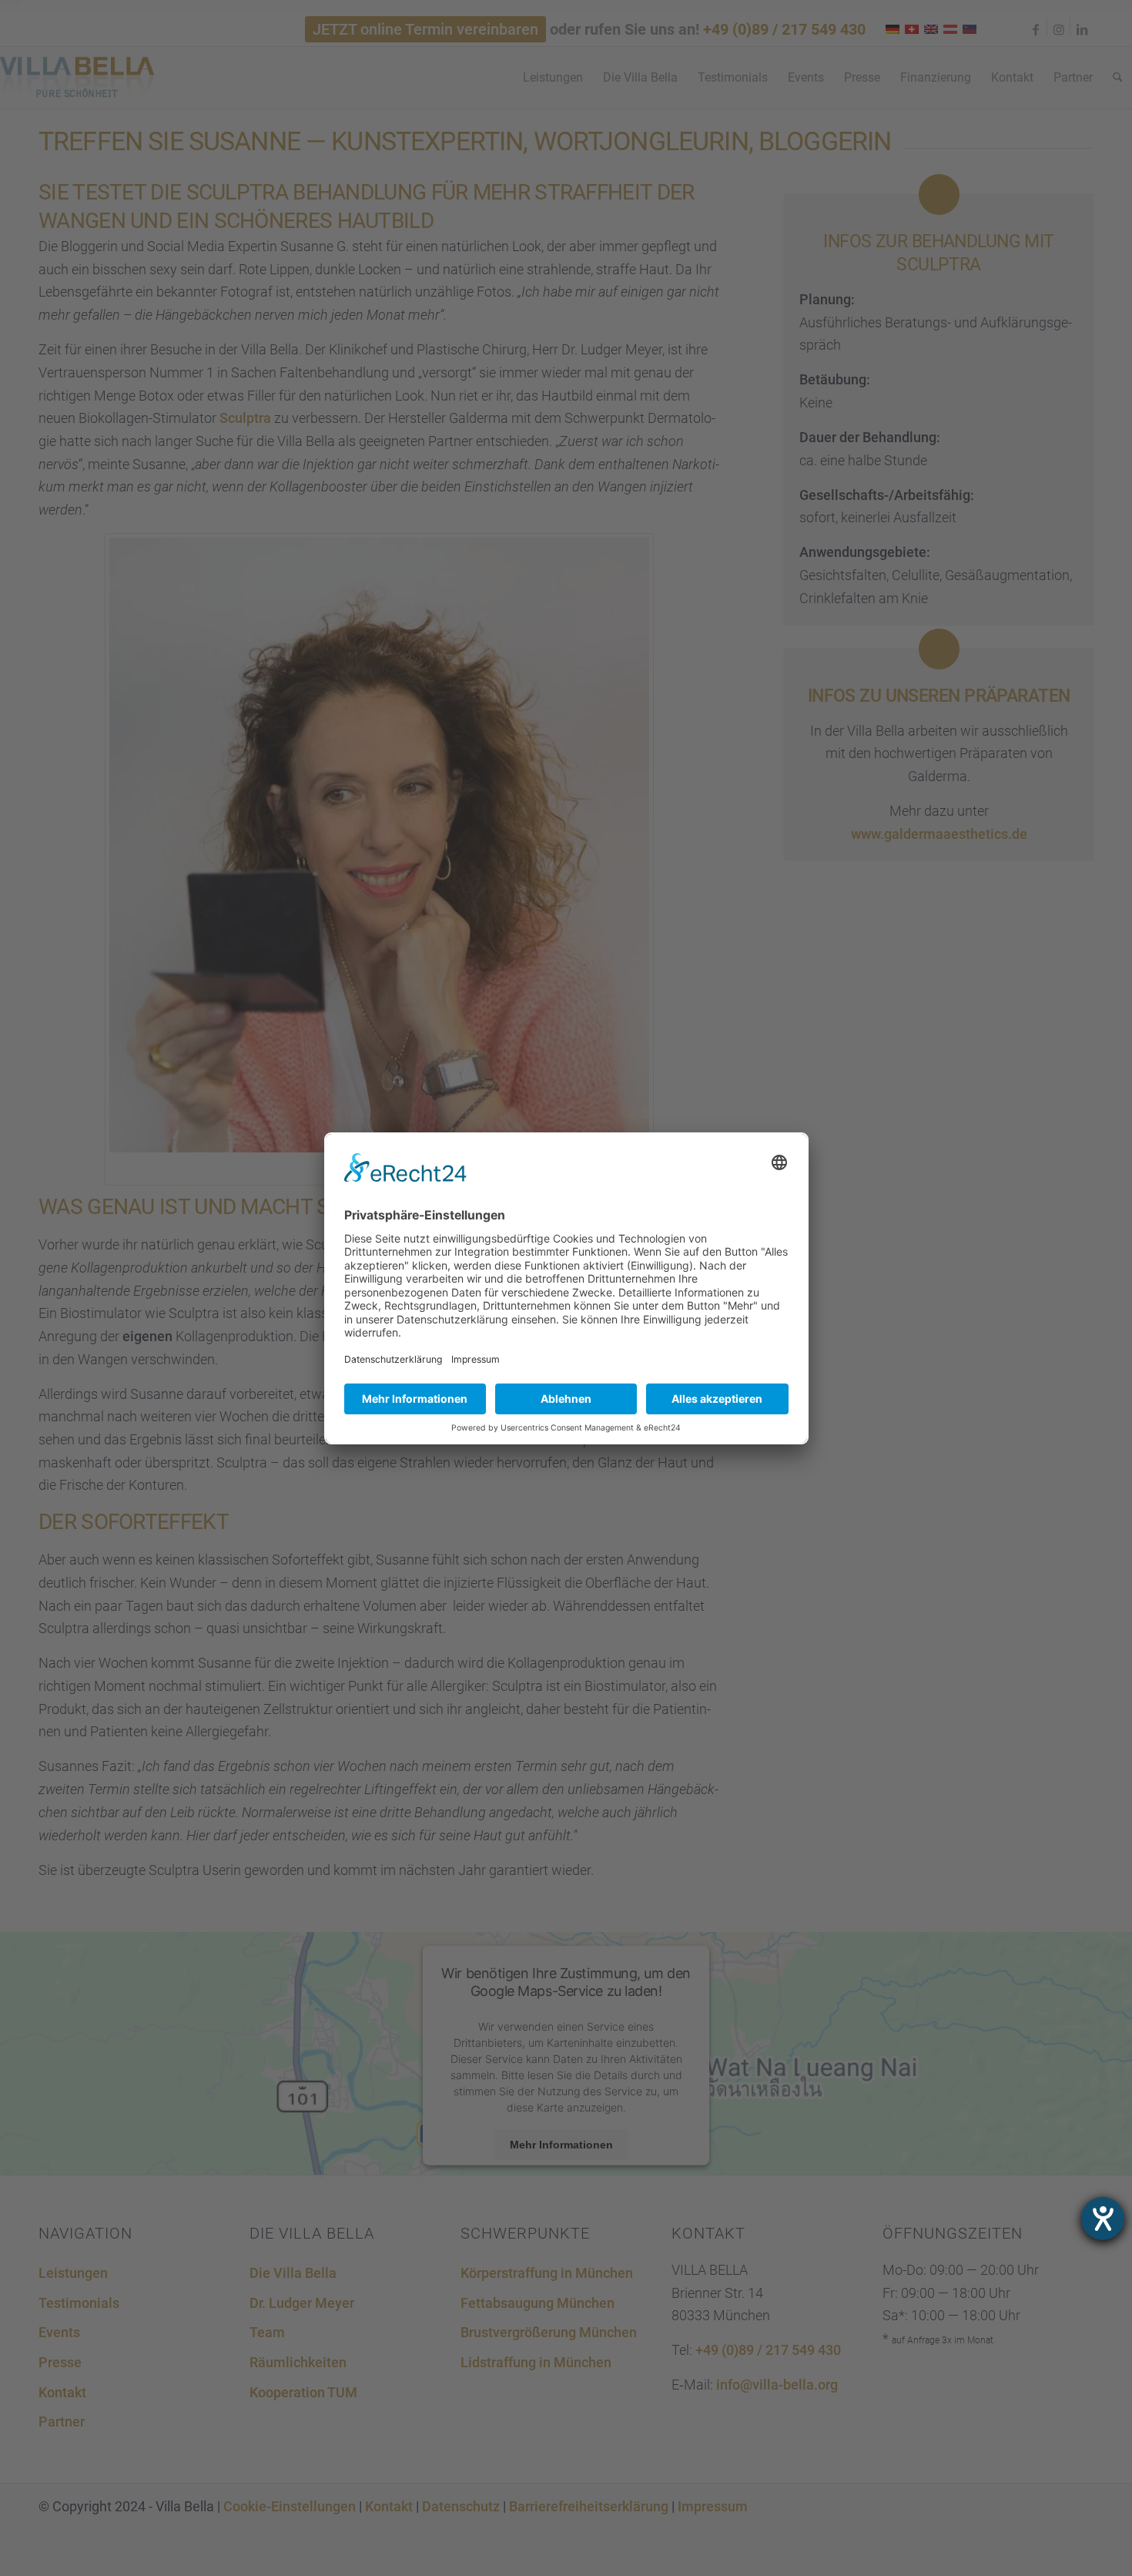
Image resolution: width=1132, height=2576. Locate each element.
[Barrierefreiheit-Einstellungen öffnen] (1103, 2219)
